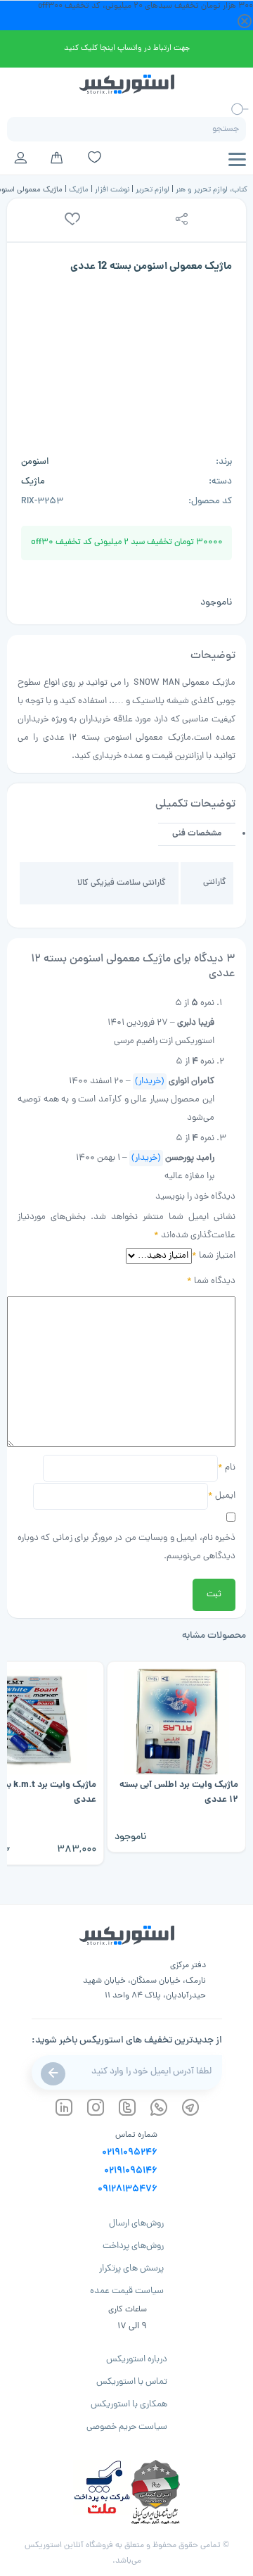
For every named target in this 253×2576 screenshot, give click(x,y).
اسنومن (35, 462)
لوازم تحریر (153, 190)
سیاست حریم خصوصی (127, 2427)
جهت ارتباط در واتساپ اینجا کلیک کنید (127, 48)
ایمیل (222, 1496)
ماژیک (79, 190)
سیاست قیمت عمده (127, 2291)
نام (227, 1468)
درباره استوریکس (137, 2360)
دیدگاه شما (211, 1281)
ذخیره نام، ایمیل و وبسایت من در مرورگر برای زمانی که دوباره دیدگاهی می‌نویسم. (126, 1547)
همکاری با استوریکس (129, 2405)
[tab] (197, 834)
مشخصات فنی (197, 834)
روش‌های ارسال (136, 2224)
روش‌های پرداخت (133, 2246)
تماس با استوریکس (132, 2382)
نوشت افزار (112, 190)
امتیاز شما (214, 1256)
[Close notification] (245, 22)
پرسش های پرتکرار (131, 2269)
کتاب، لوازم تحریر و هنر (212, 190)
